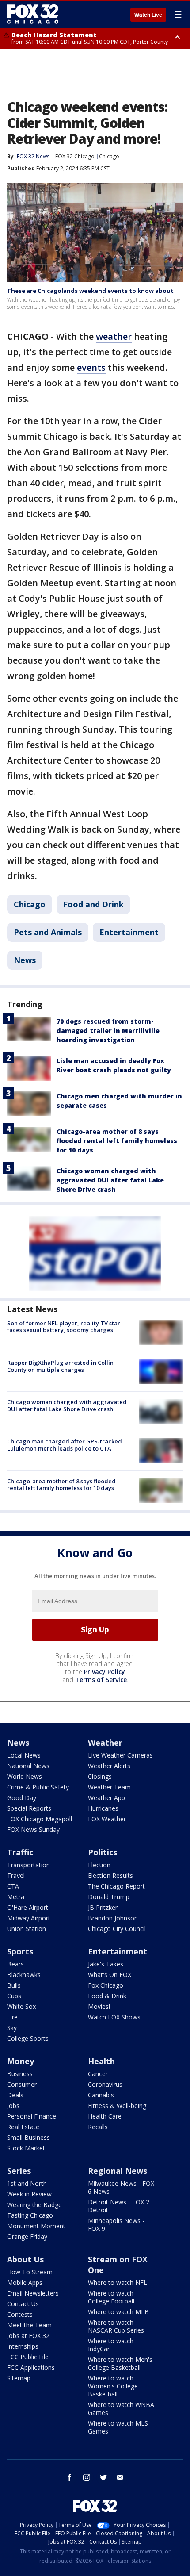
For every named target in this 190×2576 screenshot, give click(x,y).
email (120, 2477)
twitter (103, 2477)
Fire (12, 2017)
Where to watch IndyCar (111, 2345)
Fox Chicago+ (108, 1985)
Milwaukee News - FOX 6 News (121, 2187)
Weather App (106, 1798)
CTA (13, 1886)
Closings (100, 1776)
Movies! (99, 2006)
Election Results (110, 1875)
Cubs (14, 1996)
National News (28, 1766)
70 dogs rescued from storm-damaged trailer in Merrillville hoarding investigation (108, 1031)
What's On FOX (110, 1975)
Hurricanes (103, 1808)
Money (21, 2061)
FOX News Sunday (33, 1829)
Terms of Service (101, 1680)
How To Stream (30, 2272)
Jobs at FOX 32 (28, 2336)
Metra (16, 1897)
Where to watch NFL (118, 2282)
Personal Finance (32, 2116)
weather (114, 336)
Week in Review (29, 2194)
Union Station (27, 1929)
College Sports (28, 2038)
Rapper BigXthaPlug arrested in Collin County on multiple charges (60, 1366)
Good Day (22, 1798)
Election (99, 1865)
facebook (70, 2477)
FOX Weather (107, 1819)
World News (25, 1776)
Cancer (98, 2074)
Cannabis (101, 2095)
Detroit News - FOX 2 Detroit (119, 2206)
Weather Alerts (109, 1766)
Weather (105, 1743)
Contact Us (23, 2304)
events (91, 367)
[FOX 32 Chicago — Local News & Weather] (33, 14)
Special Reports (29, 1808)
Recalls (98, 2127)
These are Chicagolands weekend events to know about (90, 291)
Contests (20, 2314)
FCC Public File (28, 2357)
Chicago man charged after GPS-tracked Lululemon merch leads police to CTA (65, 1445)
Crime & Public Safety (38, 1787)
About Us (25, 2259)
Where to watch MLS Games (118, 2427)
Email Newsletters (33, 2293)
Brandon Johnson (113, 1918)
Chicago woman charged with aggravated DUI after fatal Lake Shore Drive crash (110, 1180)
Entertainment (129, 932)
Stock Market (26, 2148)
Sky (12, 2028)
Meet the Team (29, 2325)
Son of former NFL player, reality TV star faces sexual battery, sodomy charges (64, 1327)
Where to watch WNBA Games (121, 2409)
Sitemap (19, 2378)
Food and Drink (93, 904)
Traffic (20, 1852)
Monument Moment (36, 2226)
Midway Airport (29, 1918)
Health (101, 2061)
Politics (103, 1852)
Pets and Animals (48, 932)
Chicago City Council (117, 1929)
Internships (23, 2346)
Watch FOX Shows (114, 2017)
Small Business (28, 2137)
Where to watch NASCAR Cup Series (116, 2326)
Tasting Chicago (30, 2215)
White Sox (21, 2006)
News (25, 960)
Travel (16, 1875)
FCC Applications (31, 2367)
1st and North (27, 2183)
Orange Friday (27, 2236)
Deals (15, 2095)
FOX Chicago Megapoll (40, 1819)
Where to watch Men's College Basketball (120, 2363)
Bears (15, 1964)
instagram (87, 2477)
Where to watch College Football (111, 2297)
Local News (24, 1755)
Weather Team (109, 1787)
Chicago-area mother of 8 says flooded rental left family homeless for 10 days (117, 1141)
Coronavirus (105, 2084)
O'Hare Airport (28, 1907)
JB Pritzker (103, 1907)
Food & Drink (107, 1996)
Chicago (109, 156)
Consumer (22, 2084)
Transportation (28, 1865)
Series (19, 2171)
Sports (20, 1951)
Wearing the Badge (34, 2205)
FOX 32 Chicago (75, 156)
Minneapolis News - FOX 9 (116, 2225)
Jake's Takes (106, 1964)
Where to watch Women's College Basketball (113, 2386)
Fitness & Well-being (117, 2106)
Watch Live (148, 15)
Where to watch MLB (118, 2312)
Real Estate (23, 2127)
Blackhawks (24, 1975)
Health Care (105, 2116)
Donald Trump (109, 1897)
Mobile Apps (25, 2282)
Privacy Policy (104, 1672)
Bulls (14, 1985)
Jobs (13, 2106)
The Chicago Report (116, 1886)
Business (20, 2074)
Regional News (118, 2171)
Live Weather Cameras (120, 1755)
